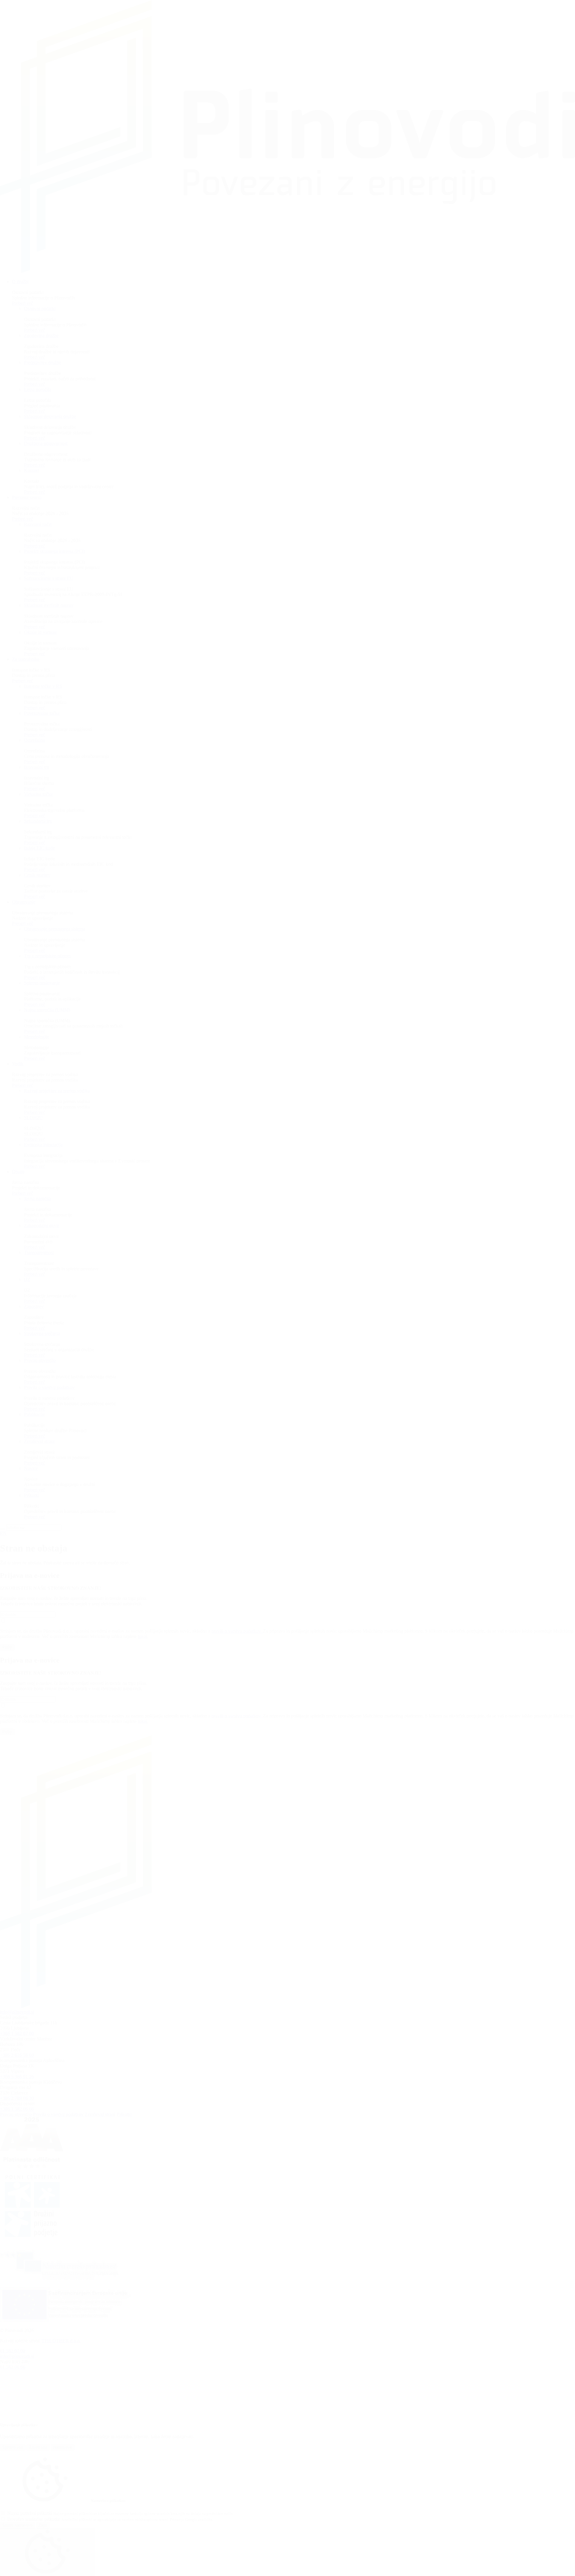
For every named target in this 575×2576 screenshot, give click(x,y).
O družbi (20, 282)
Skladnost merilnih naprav (49, 605)
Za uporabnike (26, 659)
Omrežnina (34, 740)
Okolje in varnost (40, 632)
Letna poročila (38, 389)
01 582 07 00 (13, 2351)
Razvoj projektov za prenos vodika (57, 1091)
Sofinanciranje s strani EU (49, 578)
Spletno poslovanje (42, 983)
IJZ (27, 1279)
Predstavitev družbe (43, 362)
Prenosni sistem (27, 497)
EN (3, 1533)
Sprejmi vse (13, 2447)
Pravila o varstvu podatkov (49, 1387)
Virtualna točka (38, 794)
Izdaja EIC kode (39, 848)
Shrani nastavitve (18, 2525)
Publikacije (34, 1414)
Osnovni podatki (40, 309)
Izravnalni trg (37, 767)
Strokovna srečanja (42, 1333)
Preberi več (23, 303)
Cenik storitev (37, 875)
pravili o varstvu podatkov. (237, 1631)
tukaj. (143, 1636)
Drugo (18, 1172)
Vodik (18, 1064)
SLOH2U (33, 1118)
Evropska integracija (43, 1145)
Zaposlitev (34, 1306)
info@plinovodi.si (17, 2012)
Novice (31, 1468)
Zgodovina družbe (41, 335)
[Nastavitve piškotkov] (47, 2552)
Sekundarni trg (38, 821)
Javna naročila (37, 1199)
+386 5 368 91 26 (17, 2077)
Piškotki (32, 1495)
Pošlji (7, 1647)
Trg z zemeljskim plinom (47, 956)
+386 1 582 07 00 (17, 2033)
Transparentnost (39, 1252)
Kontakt (32, 470)
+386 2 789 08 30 (17, 2098)
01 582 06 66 (13, 2367)
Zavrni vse (38, 2447)
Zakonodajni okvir (41, 1226)
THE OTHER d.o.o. (61, 2341)
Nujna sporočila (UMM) (47, 1010)
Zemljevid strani (39, 1441)
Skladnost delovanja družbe (50, 416)
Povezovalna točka (42, 713)
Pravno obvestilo (40, 1360)
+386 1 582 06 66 (17, 2109)
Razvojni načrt (38, 524)
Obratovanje (24, 902)
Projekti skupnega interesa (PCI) (55, 551)
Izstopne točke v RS (43, 686)
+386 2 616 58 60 (17, 2055)
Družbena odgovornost (46, 443)
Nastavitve (63, 2447)
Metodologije (37, 1037)
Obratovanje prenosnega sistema (55, 929)
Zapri (43, 2525)
